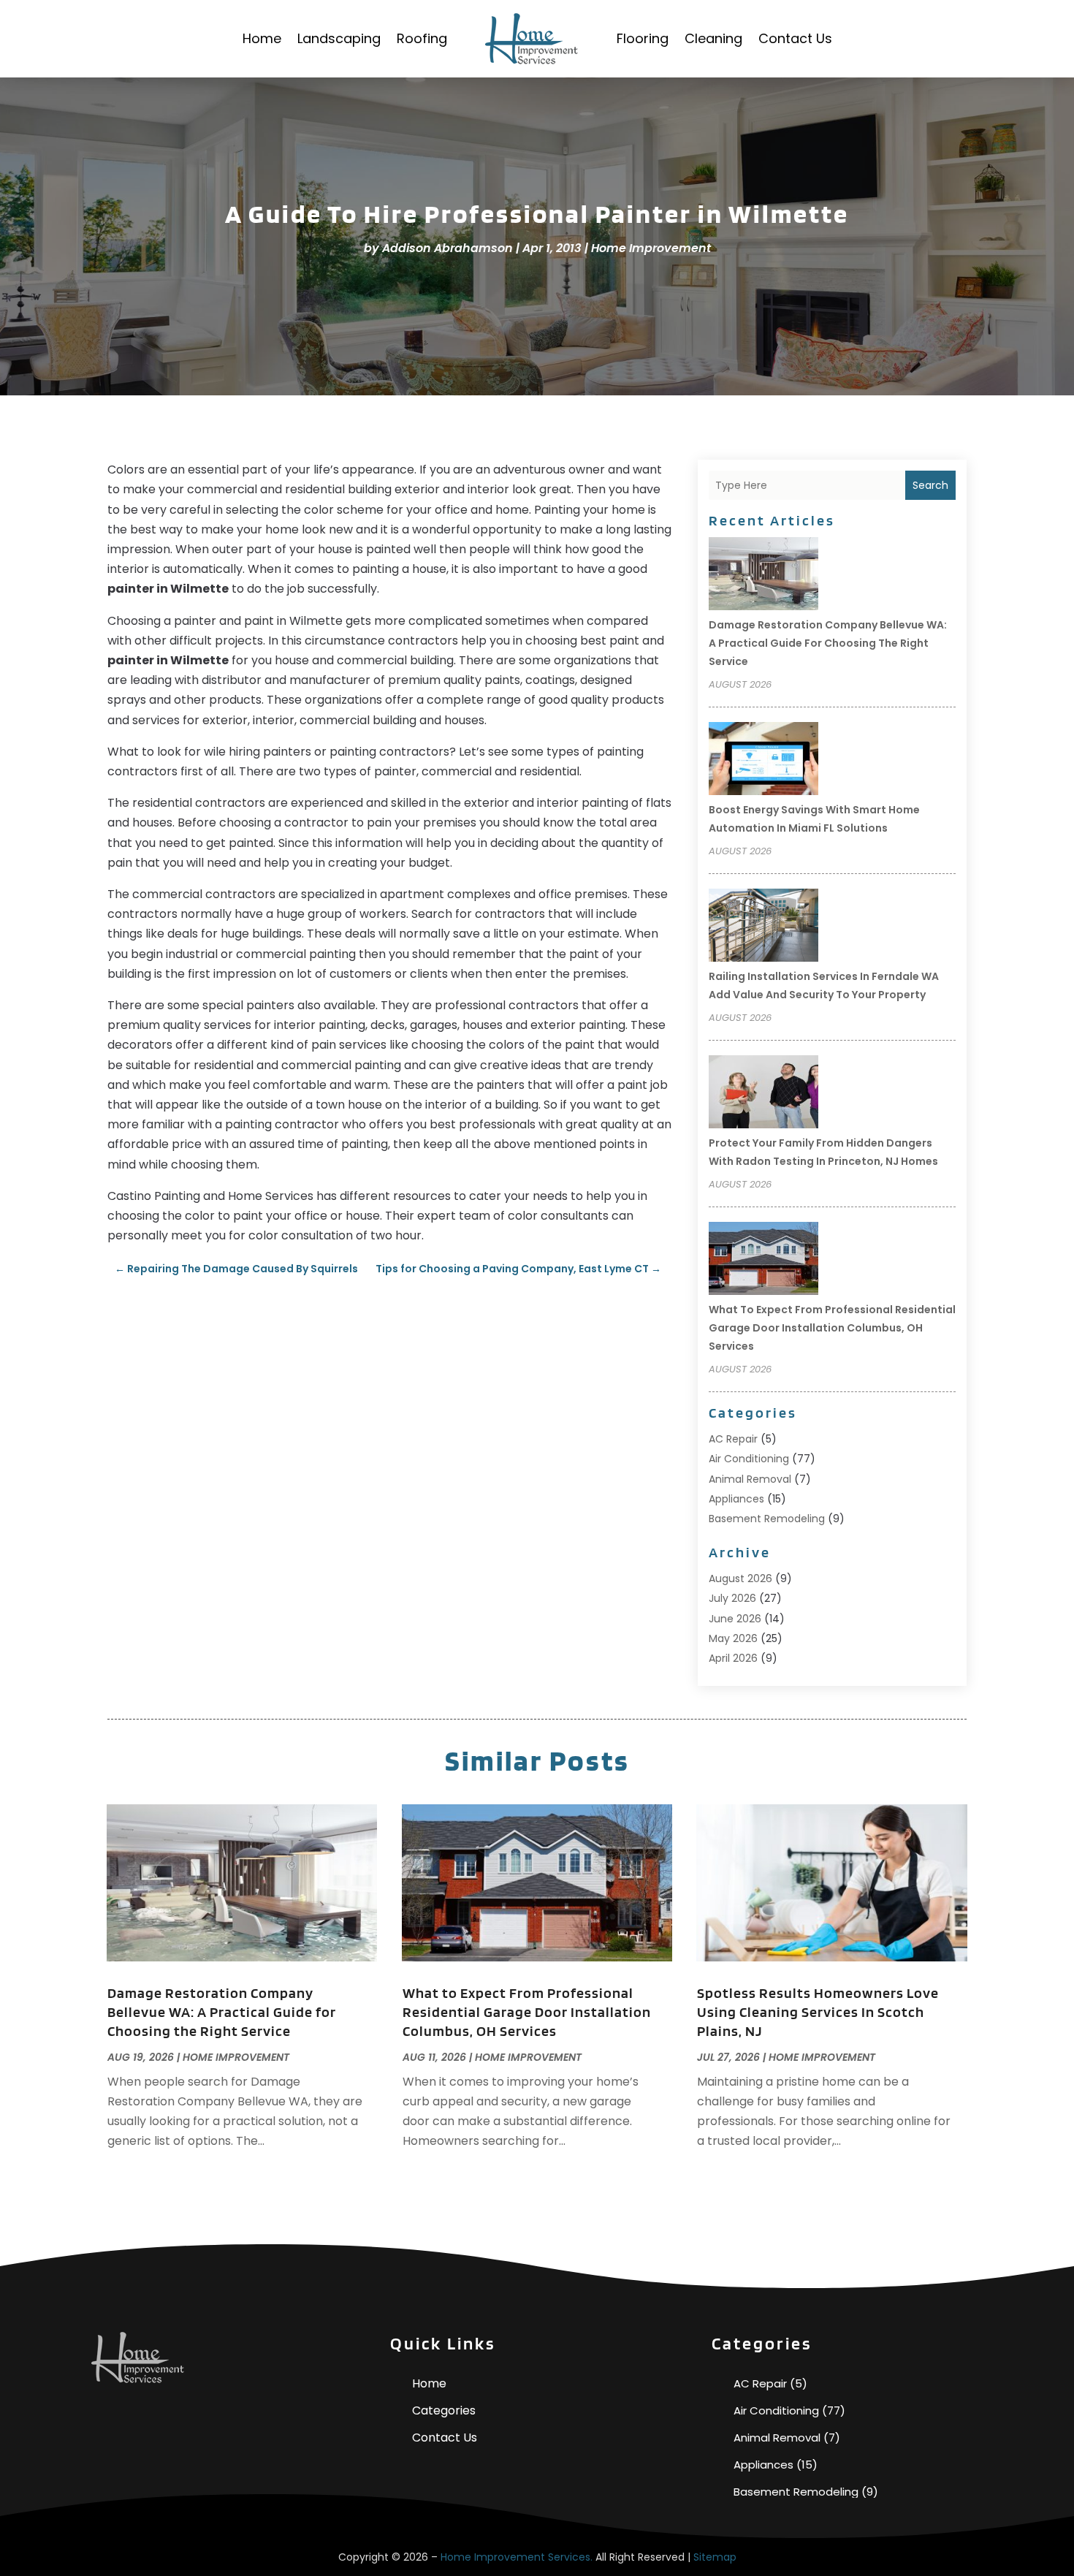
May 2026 (733, 1638)
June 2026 (735, 1619)
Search (930, 485)
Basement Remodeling (767, 1519)
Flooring (643, 38)
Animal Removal (750, 1479)
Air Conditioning (749, 1459)
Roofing (422, 38)
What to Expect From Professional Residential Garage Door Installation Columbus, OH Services (832, 1328)
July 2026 (732, 1598)
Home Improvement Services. (517, 2557)
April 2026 (733, 1658)
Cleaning (713, 38)
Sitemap (715, 2557)
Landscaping (339, 38)
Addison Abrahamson (447, 248)
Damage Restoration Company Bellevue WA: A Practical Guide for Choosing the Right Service (828, 643)
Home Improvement (651, 248)
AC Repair (733, 1439)
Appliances (736, 1499)
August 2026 (740, 1578)
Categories (444, 2410)
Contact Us (795, 38)
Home (262, 38)
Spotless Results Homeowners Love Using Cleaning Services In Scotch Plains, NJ (818, 2012)
